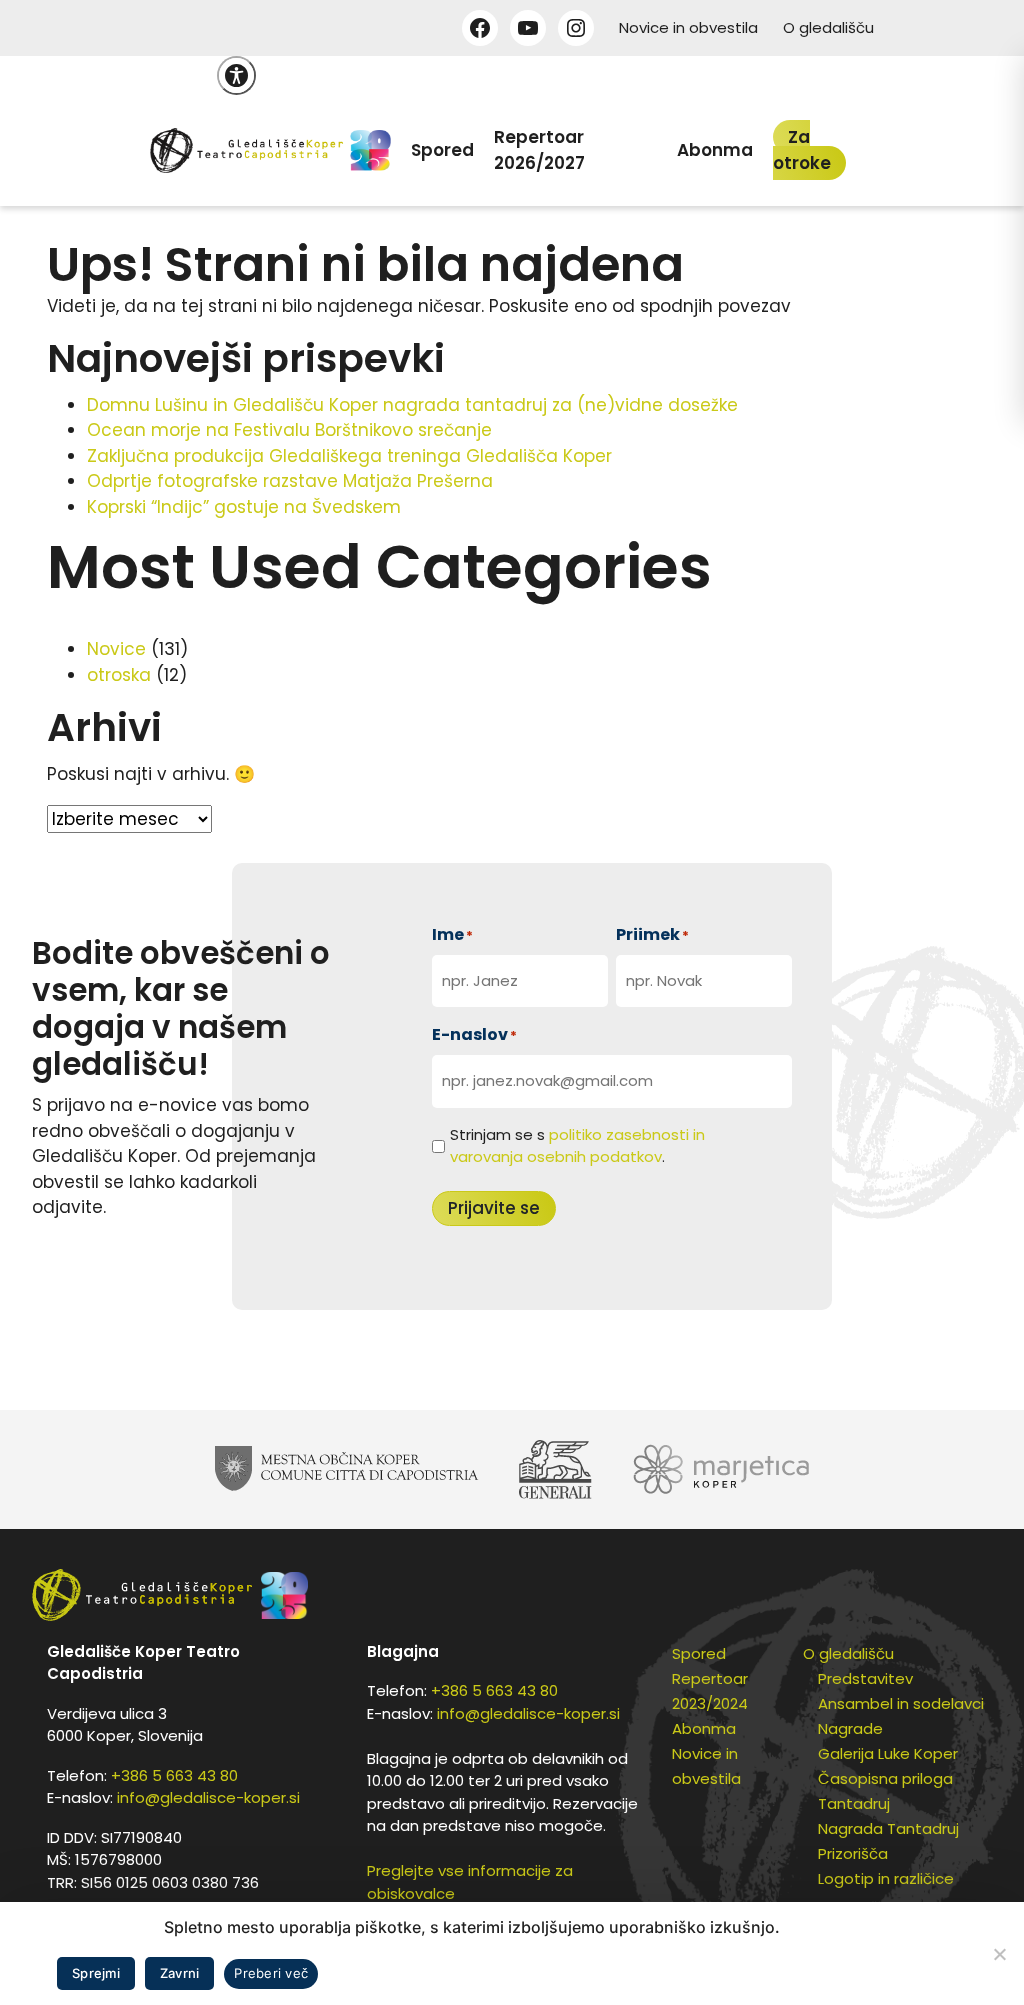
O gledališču (828, 27)
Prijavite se (494, 1208)
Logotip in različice (886, 1878)
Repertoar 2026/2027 (539, 150)
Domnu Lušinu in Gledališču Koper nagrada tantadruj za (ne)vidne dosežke (412, 405)
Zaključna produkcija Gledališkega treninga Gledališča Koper (349, 456)
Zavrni (180, 1973)
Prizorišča (853, 1853)
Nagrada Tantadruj (888, 1828)
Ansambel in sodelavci (901, 1703)
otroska (119, 675)
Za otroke (802, 150)
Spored (442, 150)
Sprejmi (96, 1973)
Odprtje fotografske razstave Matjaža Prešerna (290, 481)
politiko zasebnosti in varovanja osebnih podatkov (577, 1146)
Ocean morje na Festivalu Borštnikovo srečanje (289, 430)
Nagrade (850, 1728)
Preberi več (271, 1973)
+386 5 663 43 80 (174, 1775)
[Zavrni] (999, 1954)
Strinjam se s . (577, 1146)
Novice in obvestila (688, 27)
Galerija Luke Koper (888, 1753)
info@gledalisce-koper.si (208, 1797)
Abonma (715, 150)
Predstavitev (865, 1678)
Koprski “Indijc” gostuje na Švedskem (244, 507)
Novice (116, 649)
